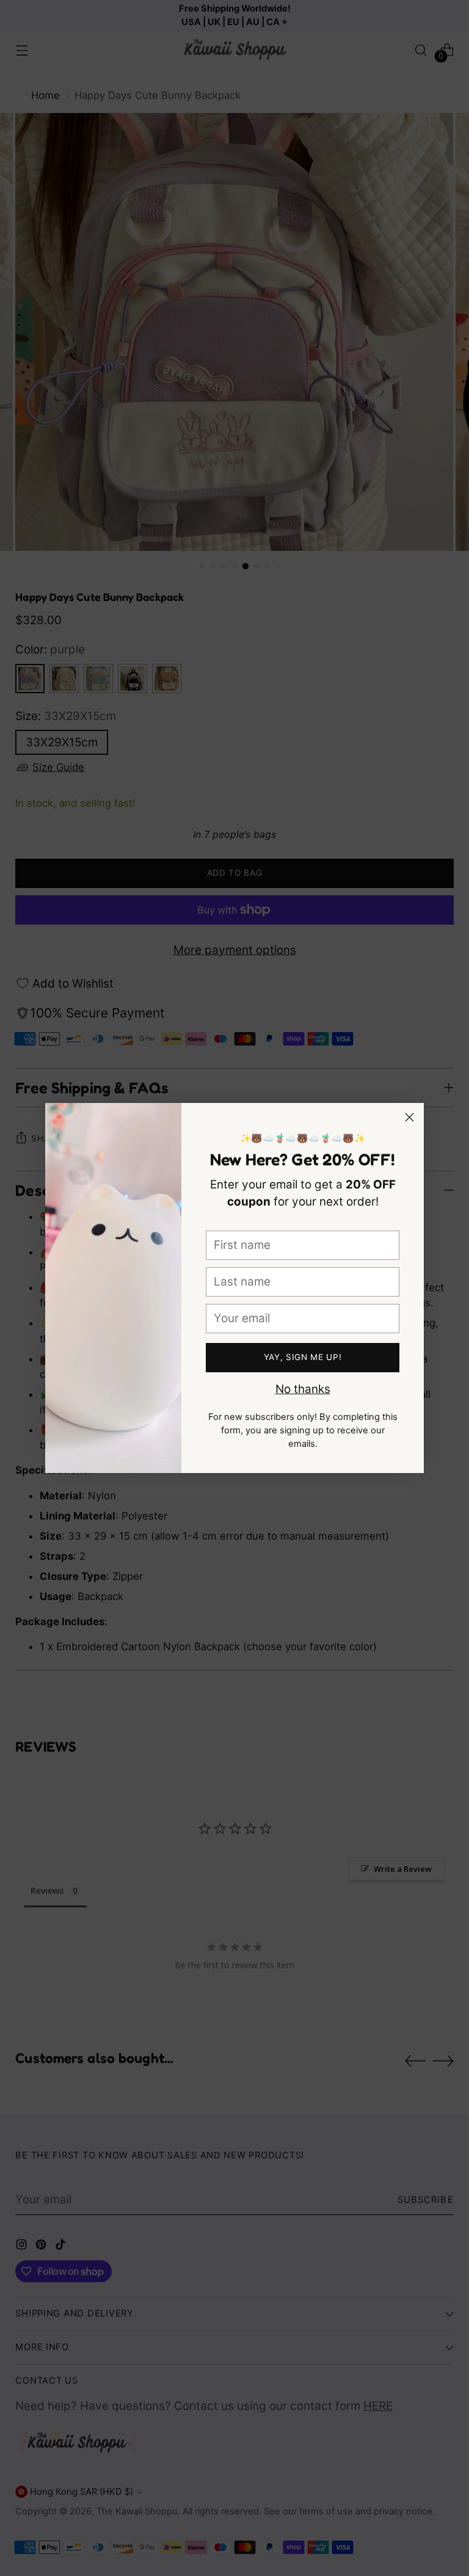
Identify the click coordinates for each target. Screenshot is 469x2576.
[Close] (409, 1117)
